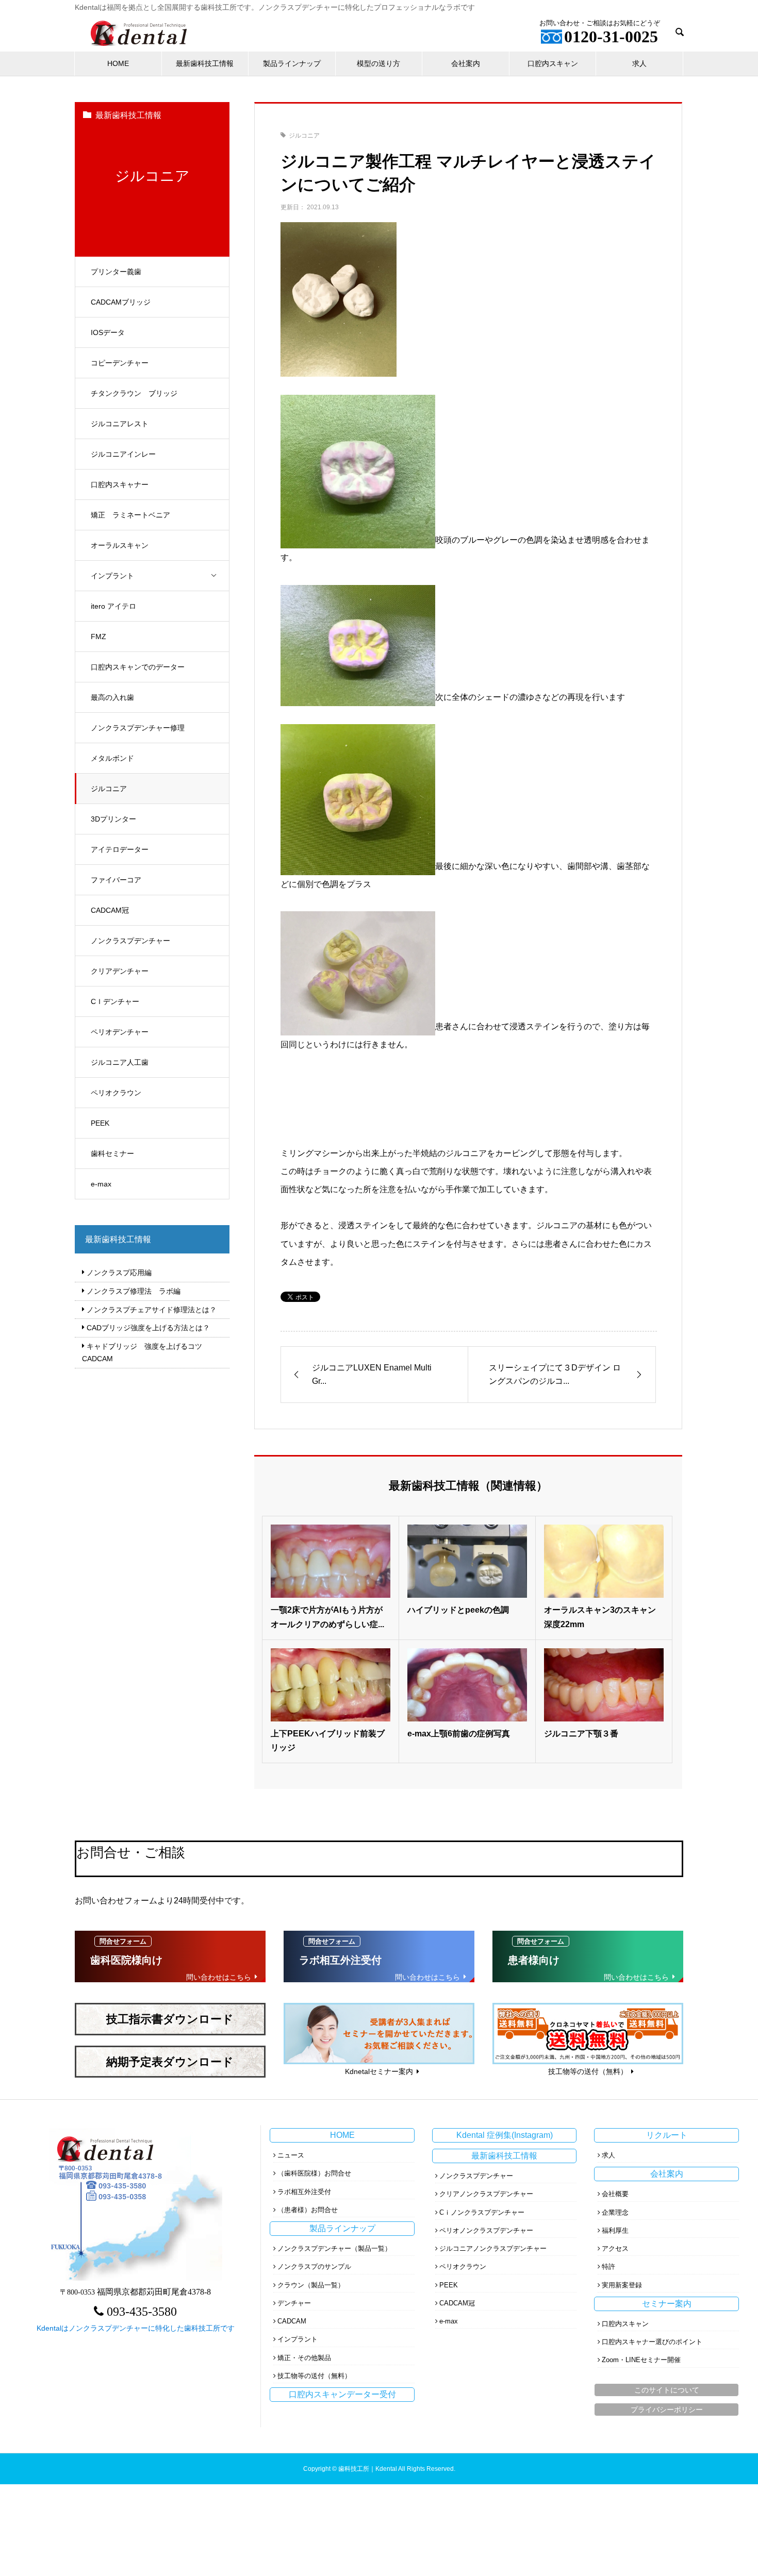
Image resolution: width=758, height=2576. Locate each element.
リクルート (667, 2135)
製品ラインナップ (292, 63)
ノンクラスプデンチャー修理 (138, 728)
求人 (639, 63)
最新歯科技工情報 (205, 63)
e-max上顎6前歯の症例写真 (459, 1734)
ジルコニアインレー (123, 454)
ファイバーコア (116, 880)
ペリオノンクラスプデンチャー (486, 2230)
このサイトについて (667, 2390)
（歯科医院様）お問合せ (314, 2173)
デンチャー (294, 2303)
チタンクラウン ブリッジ (134, 393)
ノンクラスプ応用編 (119, 1273)
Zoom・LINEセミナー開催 (641, 2360)
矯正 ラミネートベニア (130, 515)
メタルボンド (112, 758)
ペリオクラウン (116, 1093)
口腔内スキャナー (120, 484)
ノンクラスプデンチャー (130, 941)
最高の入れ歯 (112, 697)
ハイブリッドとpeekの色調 (458, 1610)
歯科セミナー (112, 1153)
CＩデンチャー (115, 1001)
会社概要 (615, 2194)
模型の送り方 (378, 63)
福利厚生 (615, 2230)
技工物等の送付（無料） (314, 2376)
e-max (101, 1184)
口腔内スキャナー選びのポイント (652, 2342)
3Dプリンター (113, 819)
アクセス (615, 2248)
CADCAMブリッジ (121, 302)
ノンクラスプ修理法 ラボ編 (134, 1291)
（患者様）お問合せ (308, 2210)
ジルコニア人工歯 (120, 1062)
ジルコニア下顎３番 (581, 1734)
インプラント (112, 576)
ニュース (291, 2155)
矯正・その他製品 (304, 2358)
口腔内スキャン (553, 63)
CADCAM (292, 2321)
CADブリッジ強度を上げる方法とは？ (148, 1328)
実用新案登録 (622, 2285)
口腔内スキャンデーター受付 (342, 2394)
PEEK (100, 1123)
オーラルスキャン (120, 545)
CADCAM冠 (110, 910)
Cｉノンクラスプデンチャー (482, 2212)
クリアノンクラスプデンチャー (486, 2194)
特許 (608, 2266)
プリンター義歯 (116, 272)
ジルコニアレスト (120, 424)
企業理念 (615, 2212)
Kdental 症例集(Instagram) (505, 2135)
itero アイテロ (113, 606)
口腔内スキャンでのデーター (138, 667)
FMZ (98, 637)
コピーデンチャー (120, 363)
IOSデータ (108, 332)
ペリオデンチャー (120, 1032)
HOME (118, 63)
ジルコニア (109, 789)
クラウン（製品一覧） (311, 2285)
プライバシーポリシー (667, 2410)
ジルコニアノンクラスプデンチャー (493, 2248)
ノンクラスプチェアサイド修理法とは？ (152, 1310)
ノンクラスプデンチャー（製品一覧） (334, 2248)
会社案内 (466, 63)
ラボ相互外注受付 (304, 2192)
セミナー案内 (667, 2304)
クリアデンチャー (120, 971)
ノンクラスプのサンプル (314, 2266)
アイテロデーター (120, 849)
